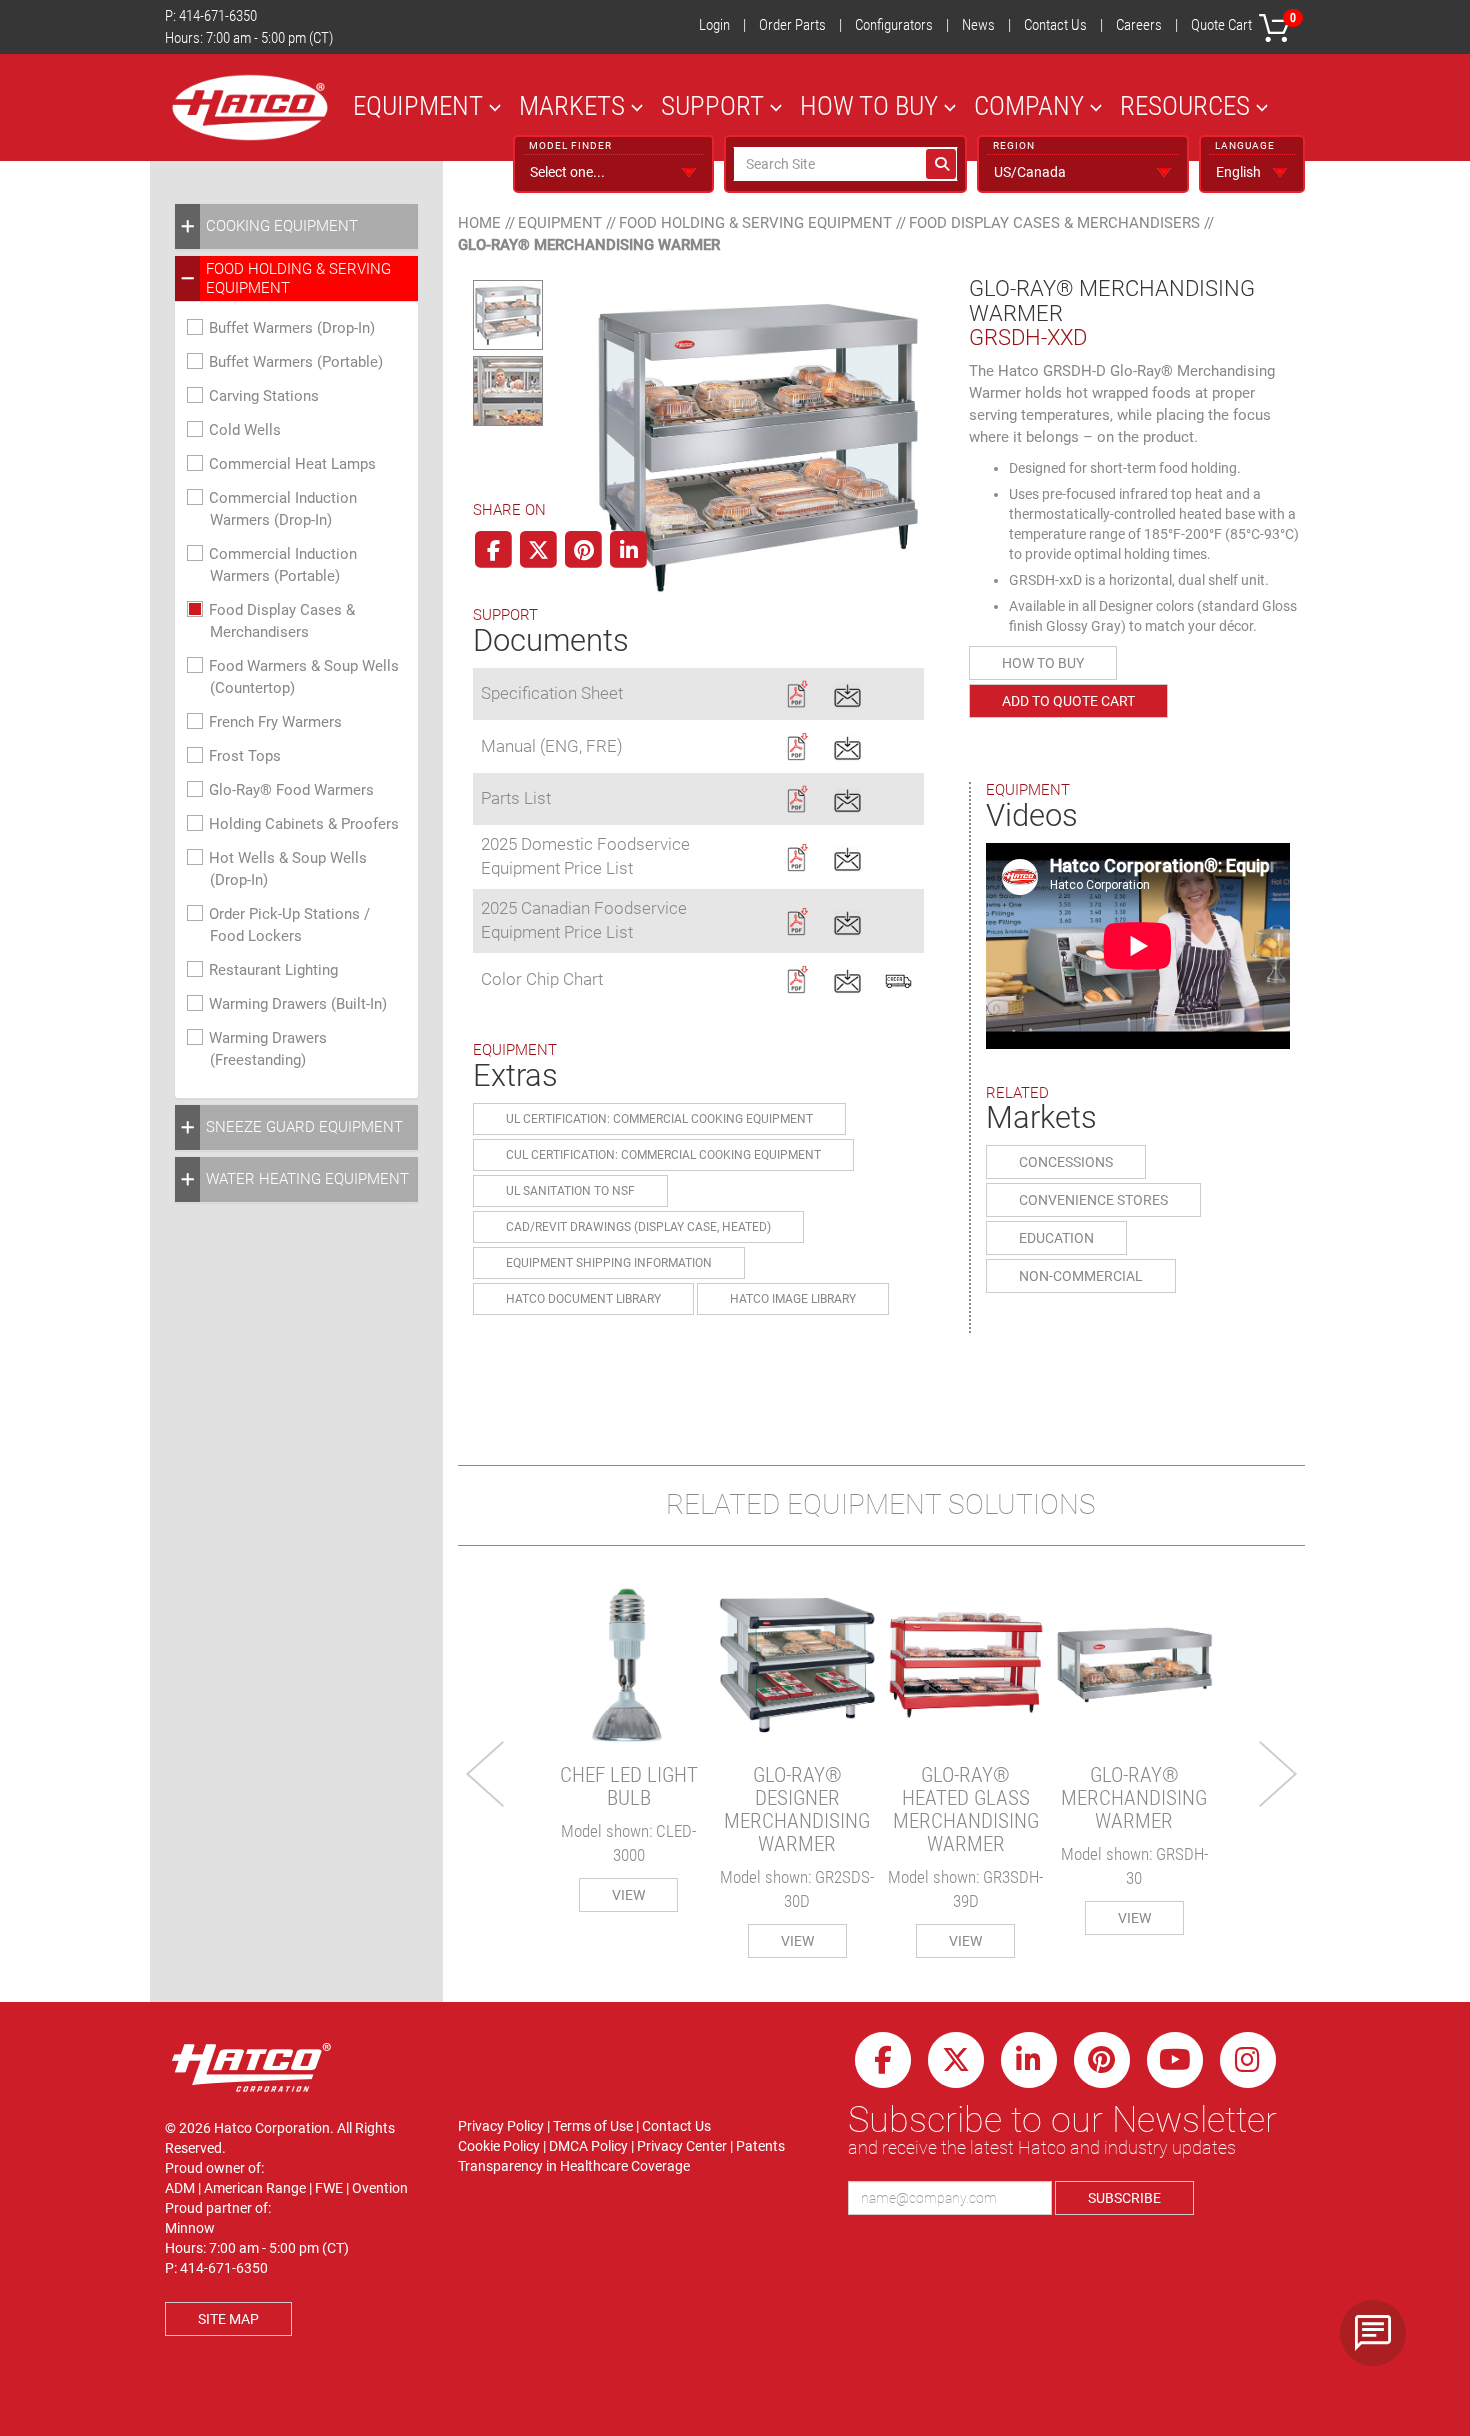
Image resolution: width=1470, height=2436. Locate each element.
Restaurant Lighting (273, 970)
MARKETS (572, 105)
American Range (255, 2188)
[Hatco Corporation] (250, 107)
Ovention (380, 2188)
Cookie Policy (499, 2146)
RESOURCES (1185, 105)
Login (714, 25)
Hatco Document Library (583, 1299)
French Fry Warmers (275, 722)
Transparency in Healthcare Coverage (574, 2166)
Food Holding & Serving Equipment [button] (298, 278)
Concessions (1066, 1162)
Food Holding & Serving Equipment (755, 223)
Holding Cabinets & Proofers (304, 824)
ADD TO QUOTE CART (1068, 701)
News (978, 25)
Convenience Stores (1093, 1200)
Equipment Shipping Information (609, 1263)
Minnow (190, 2228)
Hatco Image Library (793, 1299)
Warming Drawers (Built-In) (298, 1004)
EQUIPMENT (418, 105)
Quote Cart (1243, 22)
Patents (760, 2146)
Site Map (228, 2319)
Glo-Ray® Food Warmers (291, 790)
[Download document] (796, 692)
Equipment (560, 223)
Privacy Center (682, 2146)
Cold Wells (245, 430)
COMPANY (1029, 105)
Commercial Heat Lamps (292, 464)
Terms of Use (593, 2126)
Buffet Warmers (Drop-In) (292, 328)
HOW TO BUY (869, 105)
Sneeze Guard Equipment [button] (304, 1127)
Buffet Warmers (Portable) (296, 362)
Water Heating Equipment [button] (307, 1179)
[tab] (296, 226)
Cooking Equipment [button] (282, 226)
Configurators (894, 25)
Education (1056, 1238)
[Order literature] (898, 978)
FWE (329, 2188)
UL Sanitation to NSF (570, 1191)
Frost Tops (245, 756)
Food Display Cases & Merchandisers (1054, 223)
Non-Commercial (1081, 1276)
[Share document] (847, 692)
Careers (1139, 25)
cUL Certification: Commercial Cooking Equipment (663, 1155)
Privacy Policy (501, 2126)
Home (479, 223)
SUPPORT (712, 105)
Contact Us (1055, 25)
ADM (180, 2188)
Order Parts (792, 25)
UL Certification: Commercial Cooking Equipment (659, 1119)
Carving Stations (264, 396)
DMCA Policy (588, 2146)
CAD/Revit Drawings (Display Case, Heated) (638, 1227)
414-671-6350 (218, 16)
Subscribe (1124, 2198)
